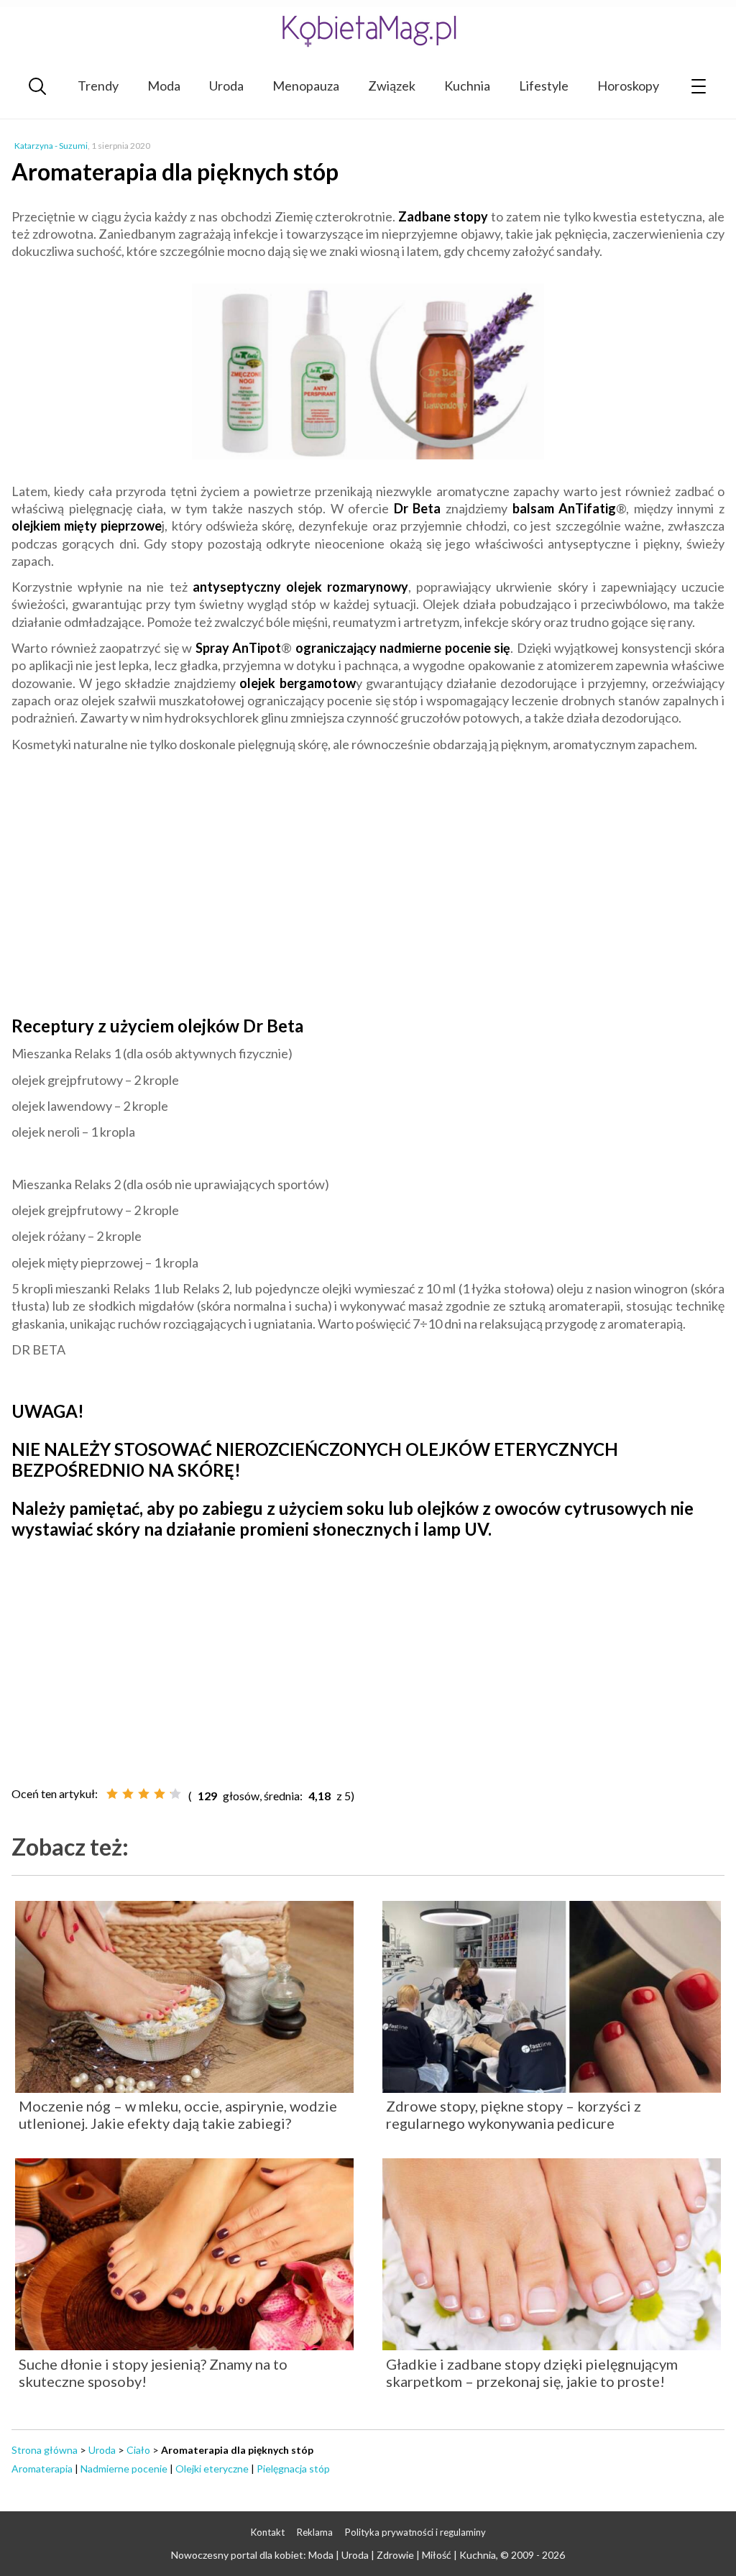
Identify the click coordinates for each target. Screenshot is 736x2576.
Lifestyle (544, 86)
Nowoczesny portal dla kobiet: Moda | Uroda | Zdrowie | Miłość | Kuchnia (333, 2555)
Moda (164, 86)
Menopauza (306, 86)
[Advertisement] (368, 894)
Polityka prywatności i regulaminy (415, 2532)
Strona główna (45, 2450)
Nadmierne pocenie (124, 2469)
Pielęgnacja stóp (293, 2469)
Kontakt (268, 2532)
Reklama (315, 2532)
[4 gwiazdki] (160, 1794)
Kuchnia (467, 86)
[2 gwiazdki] (128, 1794)
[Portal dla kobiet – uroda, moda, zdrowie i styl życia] (368, 31)
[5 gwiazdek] (175, 1794)
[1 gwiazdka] (112, 1794)
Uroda (226, 86)
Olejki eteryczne (212, 2469)
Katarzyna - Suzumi (51, 146)
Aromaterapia (42, 2469)
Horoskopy (628, 86)
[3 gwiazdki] (144, 1794)
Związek (392, 86)
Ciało (138, 2450)
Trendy (98, 86)
